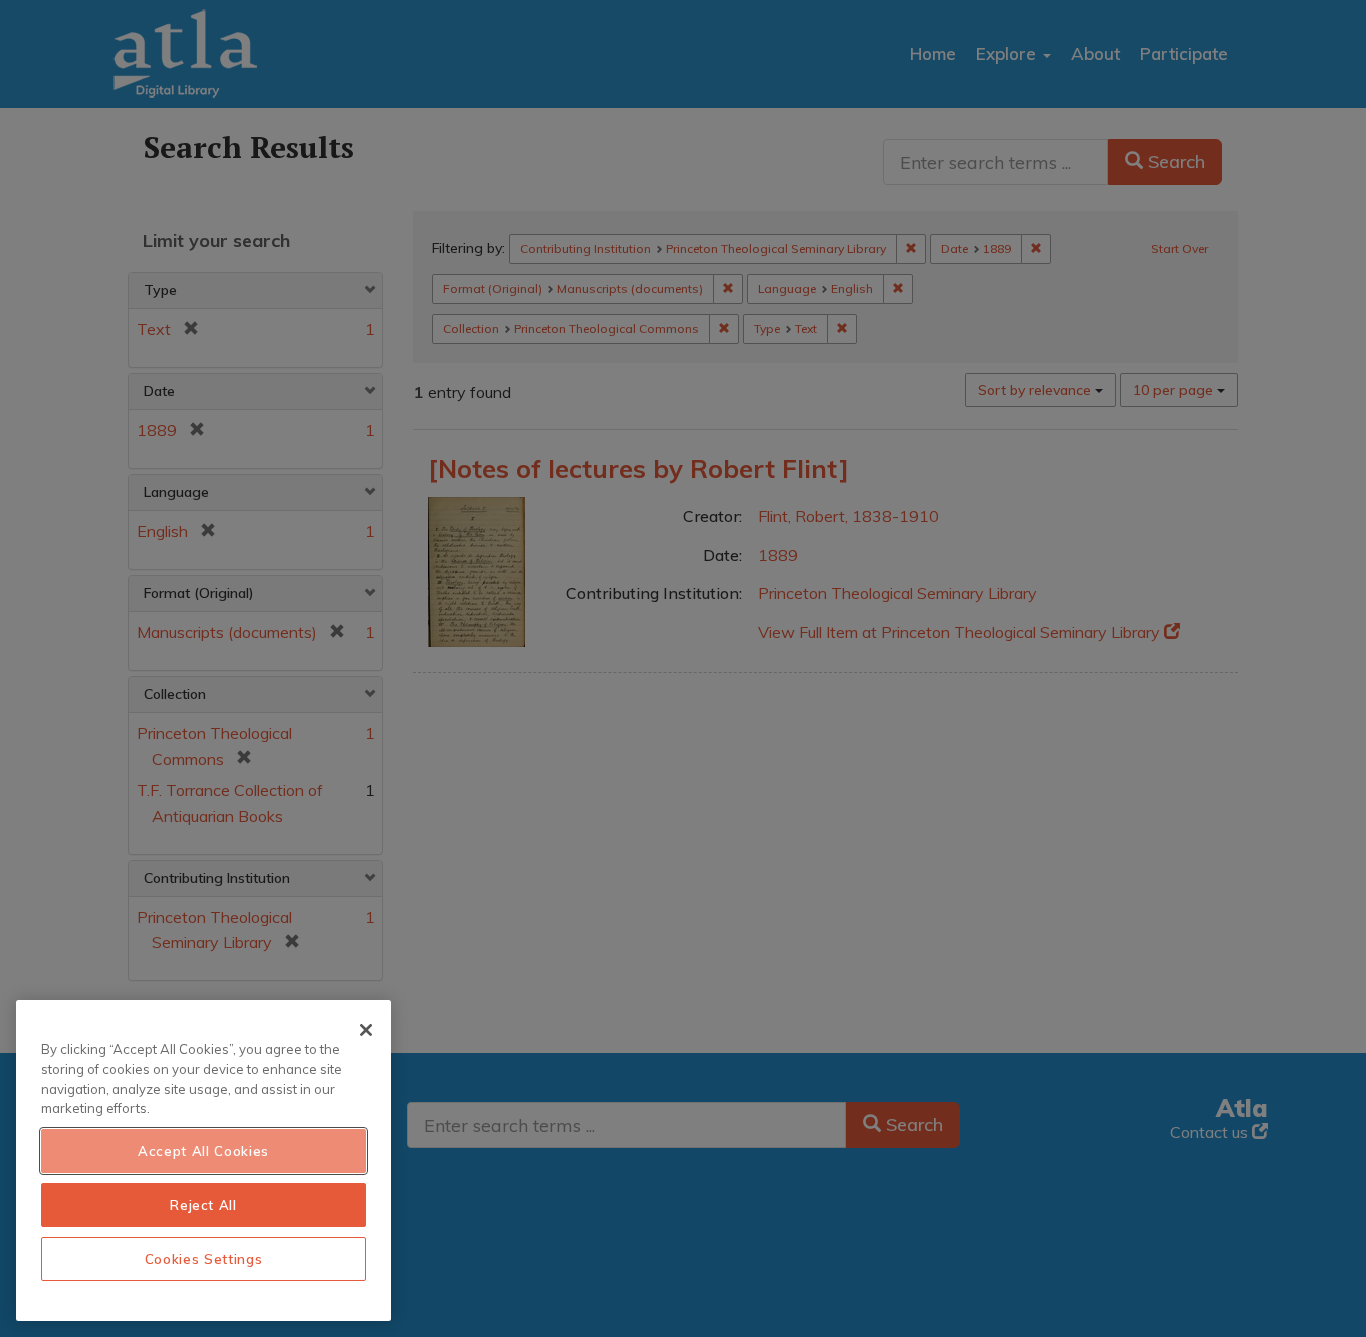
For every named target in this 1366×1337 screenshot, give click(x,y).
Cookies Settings (204, 1259)
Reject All (203, 1205)
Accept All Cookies (203, 1151)
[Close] (366, 1030)
